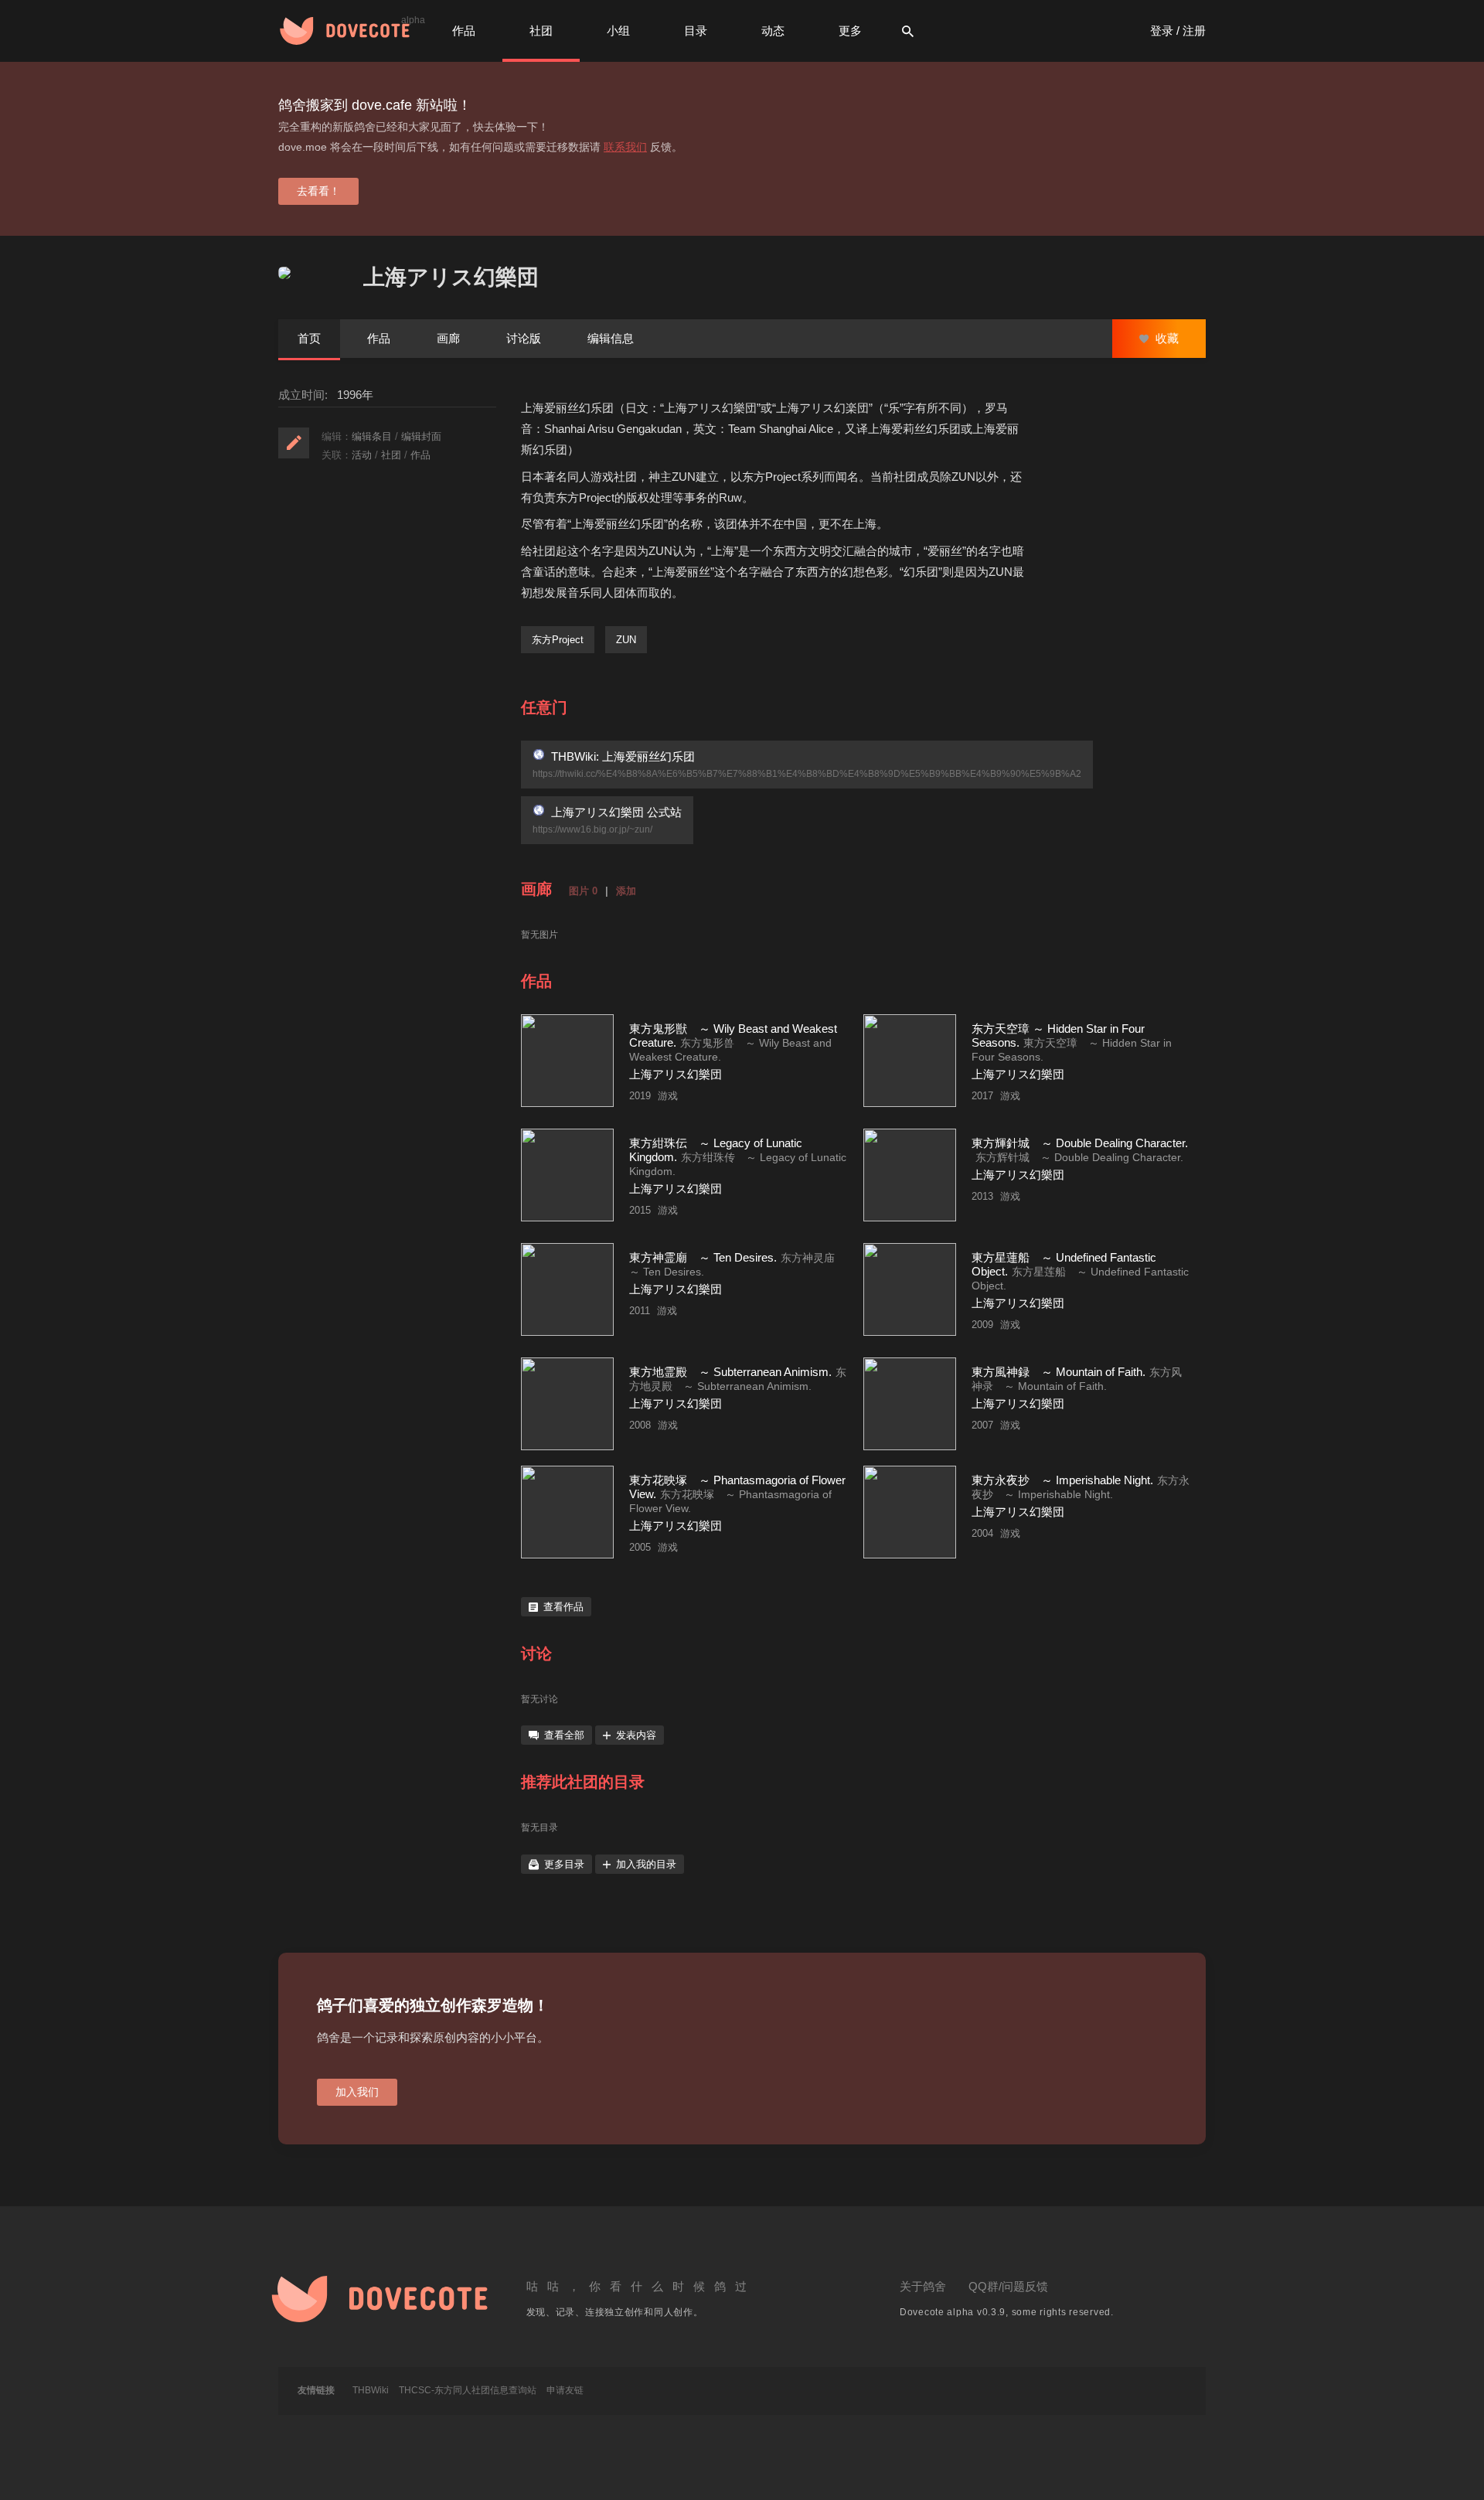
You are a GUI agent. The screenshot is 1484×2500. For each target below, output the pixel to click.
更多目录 (564, 1864)
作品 (464, 31)
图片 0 (583, 891)
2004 (982, 1533)
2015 (640, 1210)
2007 (982, 1425)
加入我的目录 (646, 1864)
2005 (640, 1547)
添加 (626, 891)
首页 (309, 338)
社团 (541, 31)
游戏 (668, 1096)
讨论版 (524, 338)
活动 (362, 455)
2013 (982, 1196)
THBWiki (371, 2390)
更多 (850, 31)
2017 (982, 1096)
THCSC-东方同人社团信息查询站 (468, 2390)
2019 (640, 1096)
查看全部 (564, 1735)
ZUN (626, 640)
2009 (982, 1325)
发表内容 (636, 1735)
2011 (640, 1311)
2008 (640, 1425)
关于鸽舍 (923, 2286)
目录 (696, 31)
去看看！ (318, 191)
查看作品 (563, 1607)
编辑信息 (611, 338)
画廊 (448, 338)
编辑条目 (372, 436)
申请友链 (565, 2390)
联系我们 (625, 147)
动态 (773, 31)
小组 (618, 31)
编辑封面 (421, 436)
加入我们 (357, 2092)
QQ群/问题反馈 (1008, 2286)
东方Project (558, 640)
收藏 (1166, 338)
